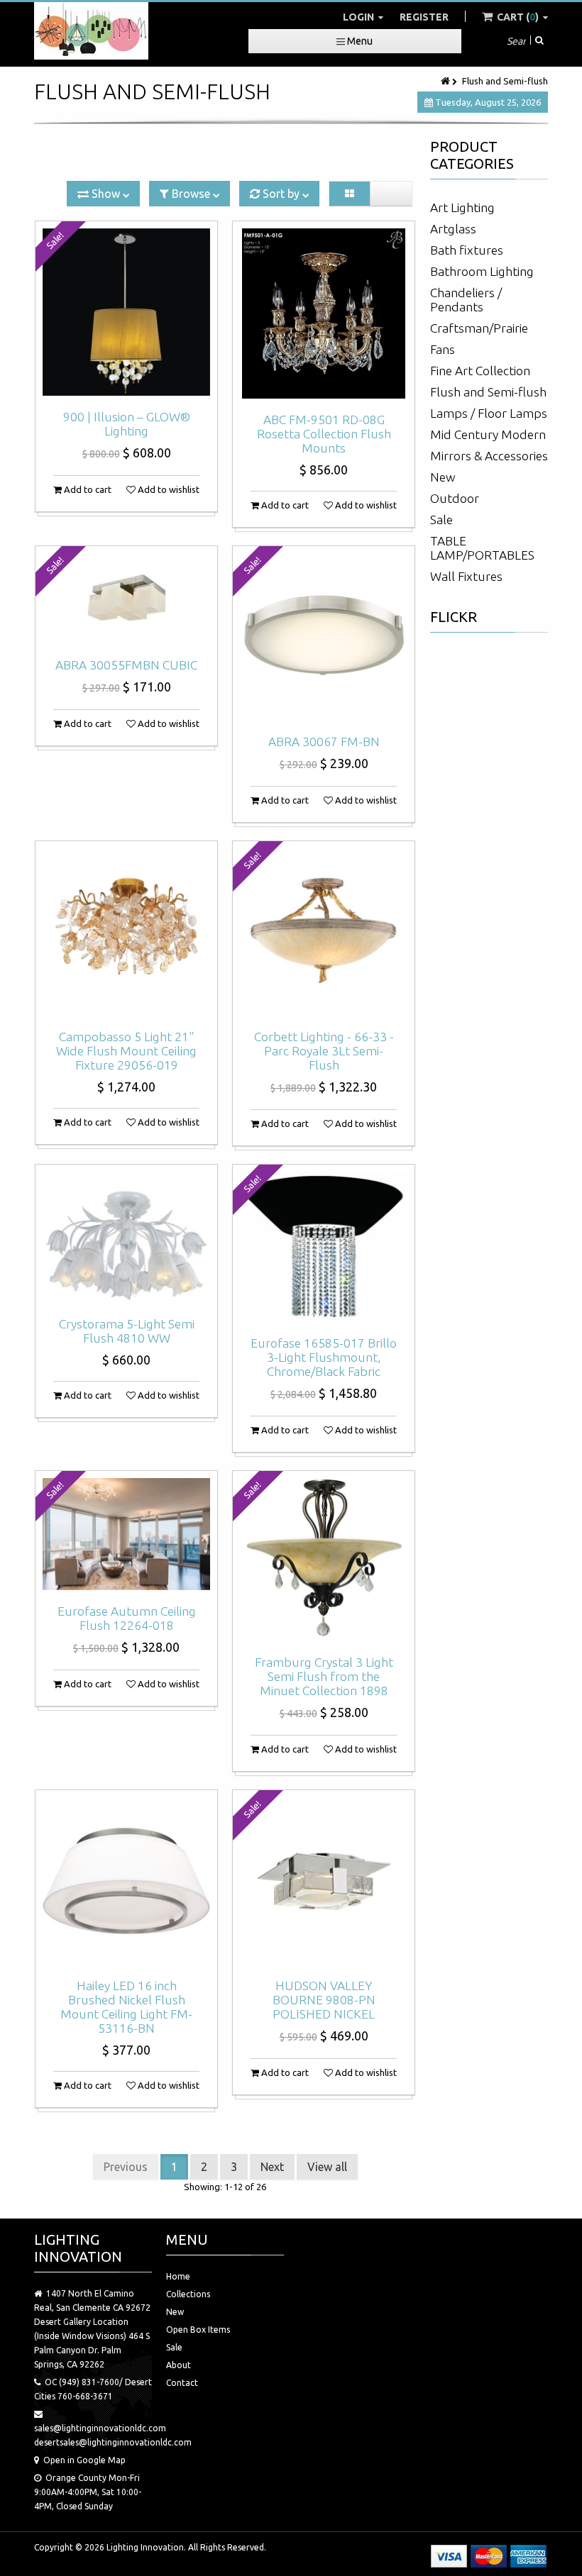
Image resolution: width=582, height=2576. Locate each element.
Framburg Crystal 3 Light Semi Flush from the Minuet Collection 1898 (324, 1676)
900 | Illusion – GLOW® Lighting (127, 424)
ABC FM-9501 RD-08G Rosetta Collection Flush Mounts (324, 434)
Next (272, 2167)
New (443, 477)
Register (424, 17)
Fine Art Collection (480, 371)
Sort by (281, 194)
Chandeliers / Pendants (466, 300)
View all (327, 2167)
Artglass (453, 229)
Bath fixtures (467, 250)
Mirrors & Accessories (489, 456)
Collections (188, 2294)
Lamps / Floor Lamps (489, 413)
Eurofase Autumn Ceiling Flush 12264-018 (127, 1618)
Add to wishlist (168, 489)
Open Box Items (198, 2330)
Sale (441, 520)
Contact (182, 2383)
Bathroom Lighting (482, 271)
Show (106, 194)
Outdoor (455, 498)
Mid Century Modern (488, 434)
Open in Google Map (84, 2460)
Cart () (518, 17)
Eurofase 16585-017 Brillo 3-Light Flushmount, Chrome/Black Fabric (324, 1357)
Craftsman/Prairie (479, 328)
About (179, 2365)
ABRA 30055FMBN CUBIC (126, 665)
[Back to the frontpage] (446, 81)
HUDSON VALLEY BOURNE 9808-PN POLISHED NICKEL (324, 2000)
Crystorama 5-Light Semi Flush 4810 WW (127, 1331)
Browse (191, 194)
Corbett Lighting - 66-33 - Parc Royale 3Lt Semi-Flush (324, 1051)
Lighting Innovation (145, 2547)
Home (178, 2276)
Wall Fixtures (466, 576)
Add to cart (87, 489)
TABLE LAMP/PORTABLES (482, 548)
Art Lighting (462, 207)
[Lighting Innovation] (91, 31)
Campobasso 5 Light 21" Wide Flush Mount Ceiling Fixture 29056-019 (126, 1051)
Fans (443, 349)
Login (359, 17)
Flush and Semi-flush (488, 392)
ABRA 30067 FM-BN (324, 742)
